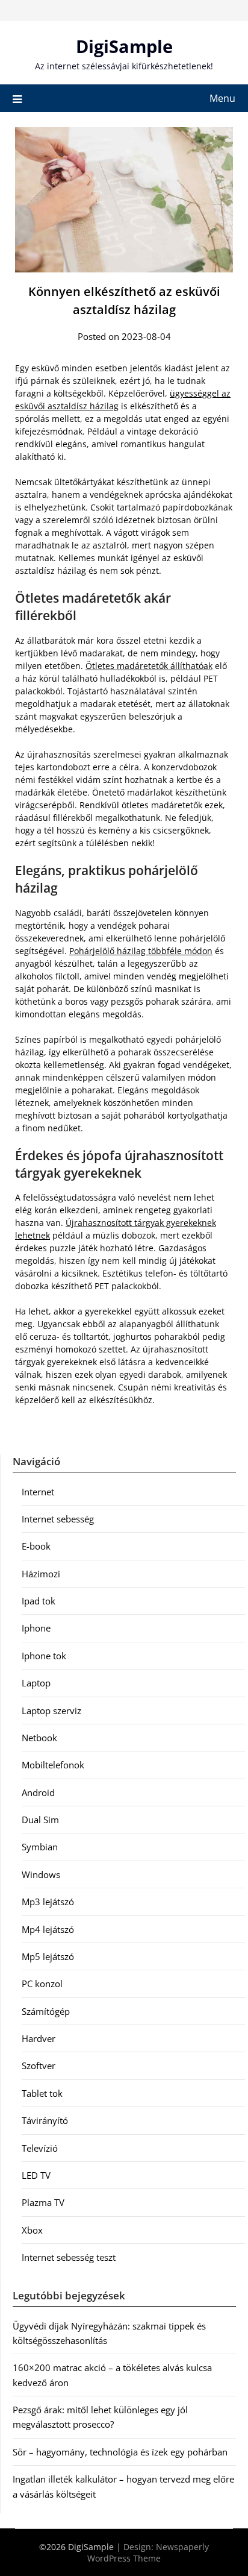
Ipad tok (39, 1601)
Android (38, 1792)
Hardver (39, 2038)
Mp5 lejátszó (48, 1956)
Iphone (36, 1628)
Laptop (36, 1683)
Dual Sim (40, 1820)
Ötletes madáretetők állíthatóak (149, 666)
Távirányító (45, 2120)
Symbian (40, 1847)
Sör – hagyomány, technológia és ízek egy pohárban (120, 2452)
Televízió (40, 2148)
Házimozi (41, 1574)
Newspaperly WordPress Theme (148, 2552)
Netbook (39, 1738)
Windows (41, 1874)
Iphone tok (44, 1656)
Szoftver (39, 2066)
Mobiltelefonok (53, 1765)
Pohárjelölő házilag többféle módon (141, 951)
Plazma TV (43, 2202)
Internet (38, 1492)
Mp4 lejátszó (48, 1929)
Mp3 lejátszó (48, 1902)
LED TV (36, 2175)
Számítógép (46, 2011)
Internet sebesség (58, 1519)
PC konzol (42, 1984)
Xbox (32, 2230)
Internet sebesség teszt (69, 2257)
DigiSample (124, 46)
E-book (36, 1546)
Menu (222, 98)
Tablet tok (42, 2093)
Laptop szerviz (51, 1711)
